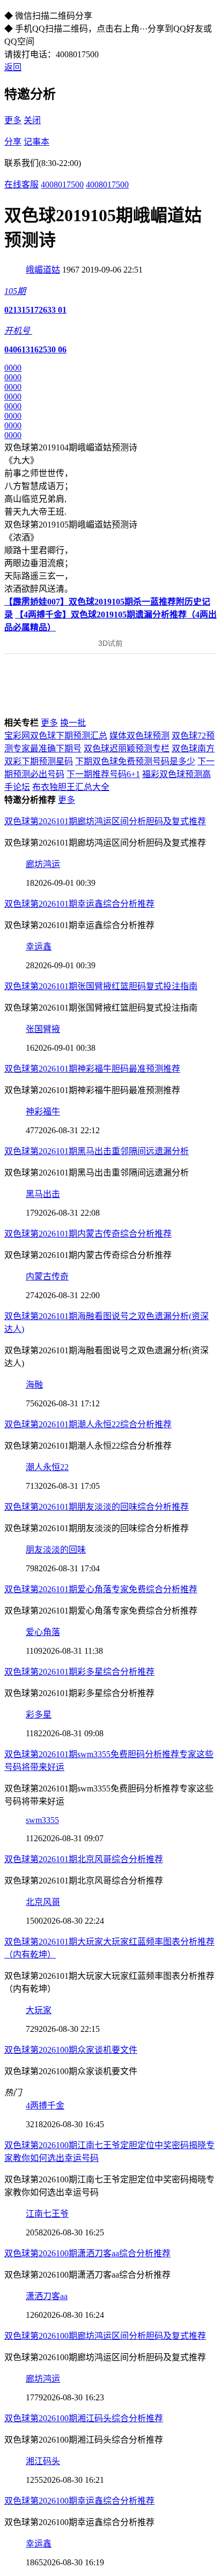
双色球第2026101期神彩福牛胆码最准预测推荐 (92, 1069)
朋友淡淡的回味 (56, 1550)
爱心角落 (43, 1632)
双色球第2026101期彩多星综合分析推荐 (79, 1672)
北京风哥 (43, 1902)
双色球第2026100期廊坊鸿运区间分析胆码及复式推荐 (105, 2336)
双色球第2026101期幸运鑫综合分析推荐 (79, 904)
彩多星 (39, 1715)
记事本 (36, 142)
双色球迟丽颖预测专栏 (127, 748)
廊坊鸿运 (43, 864)
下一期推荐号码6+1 (103, 774)
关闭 (32, 120)
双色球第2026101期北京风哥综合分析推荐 (84, 1859)
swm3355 (42, 1820)
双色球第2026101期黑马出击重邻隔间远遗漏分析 (97, 1151)
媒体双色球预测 (139, 736)
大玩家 (39, 2010)
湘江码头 (43, 2461)
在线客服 (21, 184)
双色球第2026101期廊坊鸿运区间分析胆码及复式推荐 (105, 821)
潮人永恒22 (47, 1467)
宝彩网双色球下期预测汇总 (56, 736)
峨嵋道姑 (43, 270)
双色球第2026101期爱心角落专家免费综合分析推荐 (101, 1589)
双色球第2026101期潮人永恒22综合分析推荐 (88, 1424)
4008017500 (62, 184)
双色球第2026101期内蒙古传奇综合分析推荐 (88, 1234)
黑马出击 (43, 1194)
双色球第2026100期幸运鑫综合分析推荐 (79, 2501)
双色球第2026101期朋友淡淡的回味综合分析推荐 (97, 1507)
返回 (13, 67)
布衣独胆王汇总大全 (71, 787)
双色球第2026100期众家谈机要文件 (71, 2050)
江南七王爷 (47, 2214)
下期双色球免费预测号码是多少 (135, 761)
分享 (13, 142)
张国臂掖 (43, 1029)
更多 (13, 120)
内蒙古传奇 (47, 1276)
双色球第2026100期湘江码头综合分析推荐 (84, 2418)
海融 (34, 1385)
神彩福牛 (43, 1112)
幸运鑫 (39, 947)
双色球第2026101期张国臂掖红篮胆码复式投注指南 (101, 986)
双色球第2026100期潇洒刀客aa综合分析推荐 (87, 2253)
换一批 (73, 723)
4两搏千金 (45, 2106)
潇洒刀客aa (47, 2296)
